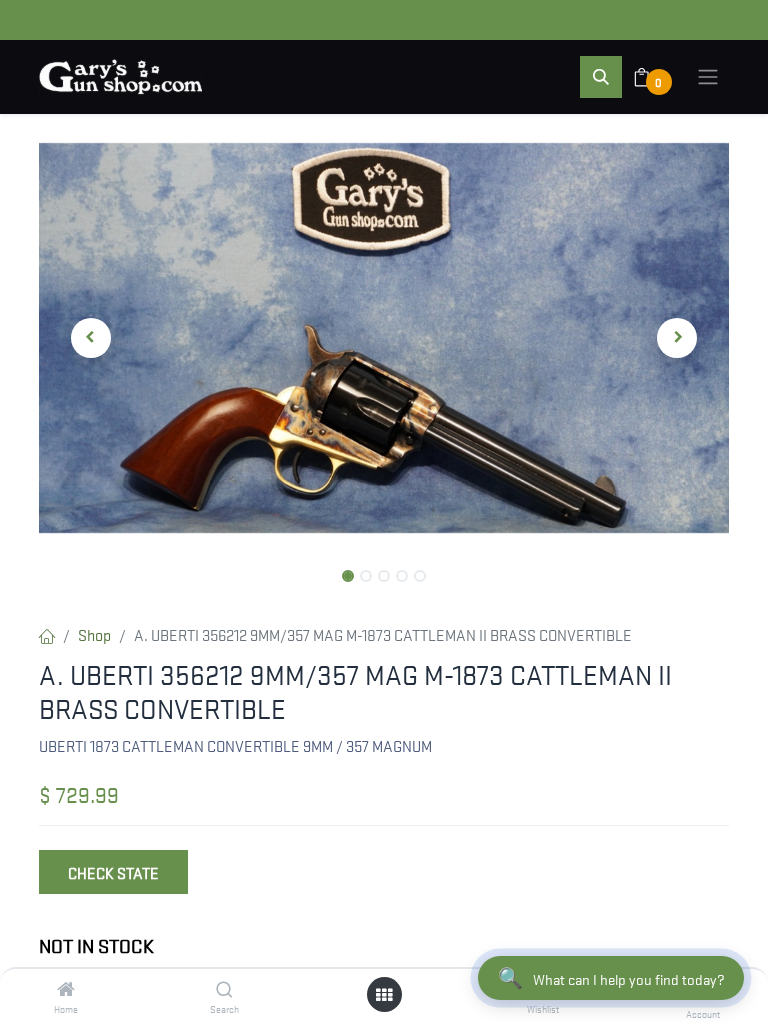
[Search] (224, 989)
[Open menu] (384, 994)
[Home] (66, 989)
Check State (113, 872)
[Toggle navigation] (708, 77)
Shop (94, 634)
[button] (601, 77)
